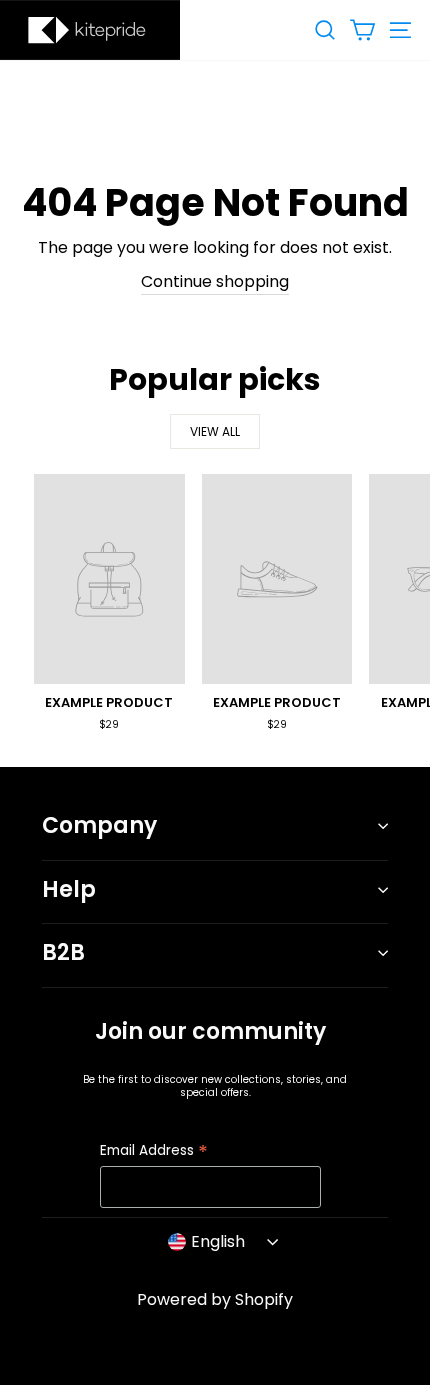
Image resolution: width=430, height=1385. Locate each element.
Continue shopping (215, 281)
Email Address (154, 1151)
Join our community (210, 1031)
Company (99, 825)
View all (215, 431)
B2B (63, 952)
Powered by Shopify (215, 1299)
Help (69, 889)
